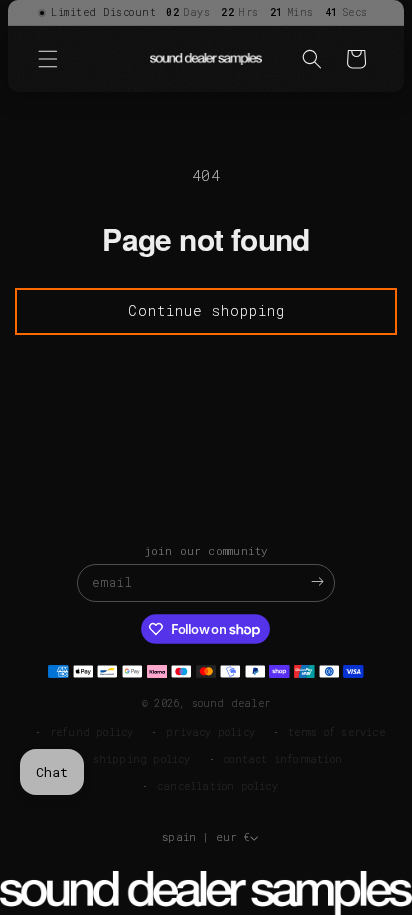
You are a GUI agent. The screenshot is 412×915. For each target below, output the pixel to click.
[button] (48, 59)
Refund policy (92, 732)
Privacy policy (210, 732)
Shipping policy (142, 759)
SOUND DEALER (231, 703)
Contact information (282, 759)
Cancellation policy (217, 786)
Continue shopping (206, 310)
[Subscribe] (317, 582)
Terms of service (336, 732)
